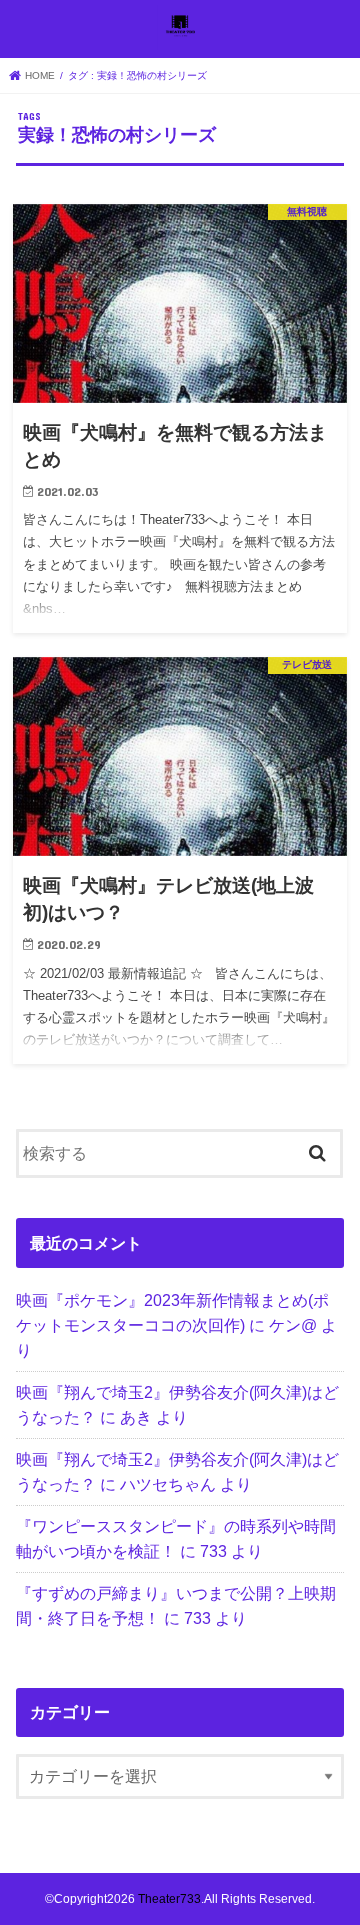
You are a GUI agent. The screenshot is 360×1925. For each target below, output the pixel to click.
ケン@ (293, 1325)
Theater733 (169, 1899)
